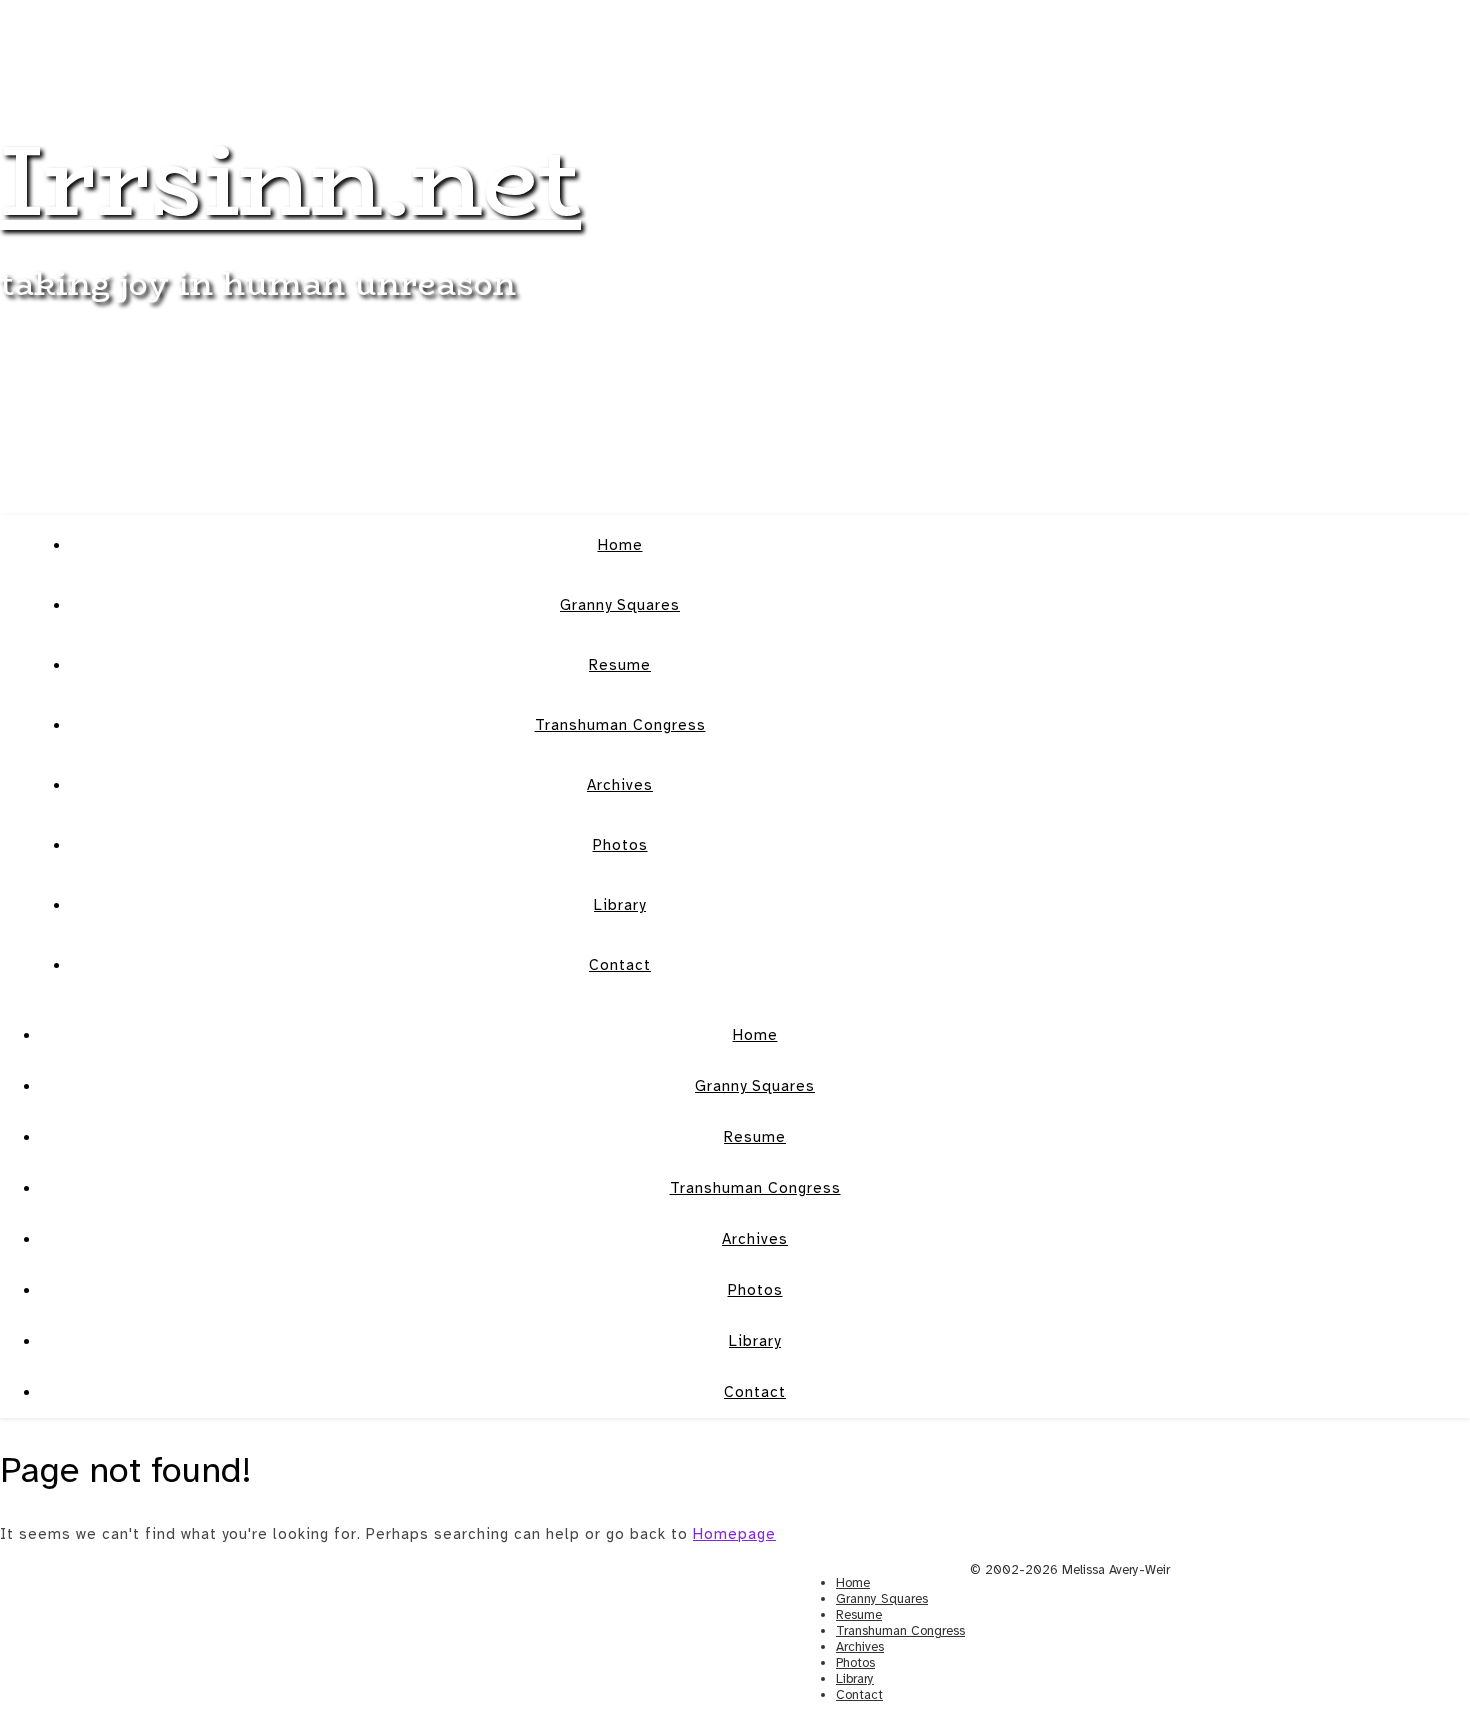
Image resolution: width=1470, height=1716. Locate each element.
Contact (620, 965)
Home (620, 545)
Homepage (734, 1534)
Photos (620, 845)
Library (620, 905)
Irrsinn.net (290, 179)
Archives (620, 785)
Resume (620, 665)
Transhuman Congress (620, 725)
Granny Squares (620, 605)
